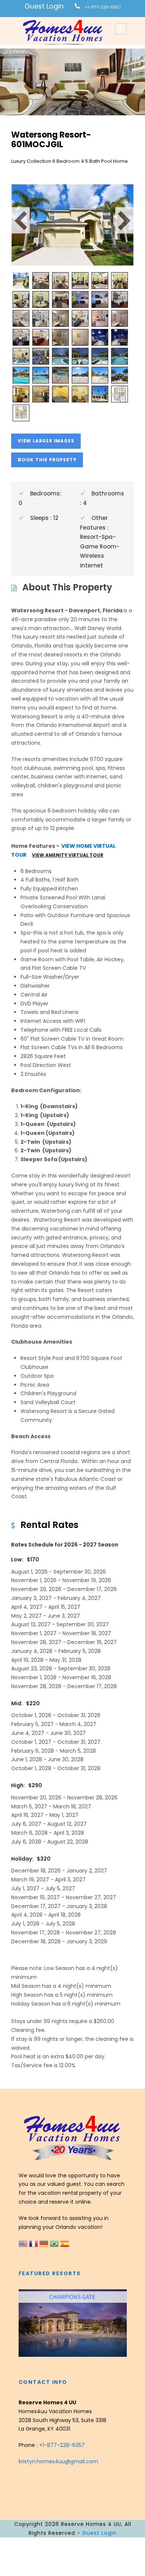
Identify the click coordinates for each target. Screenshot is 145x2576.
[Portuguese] (55, 2243)
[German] (45, 2243)
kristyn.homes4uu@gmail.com (58, 2461)
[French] (34, 2243)
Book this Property (47, 460)
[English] (24, 2243)
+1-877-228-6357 (103, 7)
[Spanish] (65, 2243)
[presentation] (25, 2323)
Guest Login (44, 6)
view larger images (46, 441)
